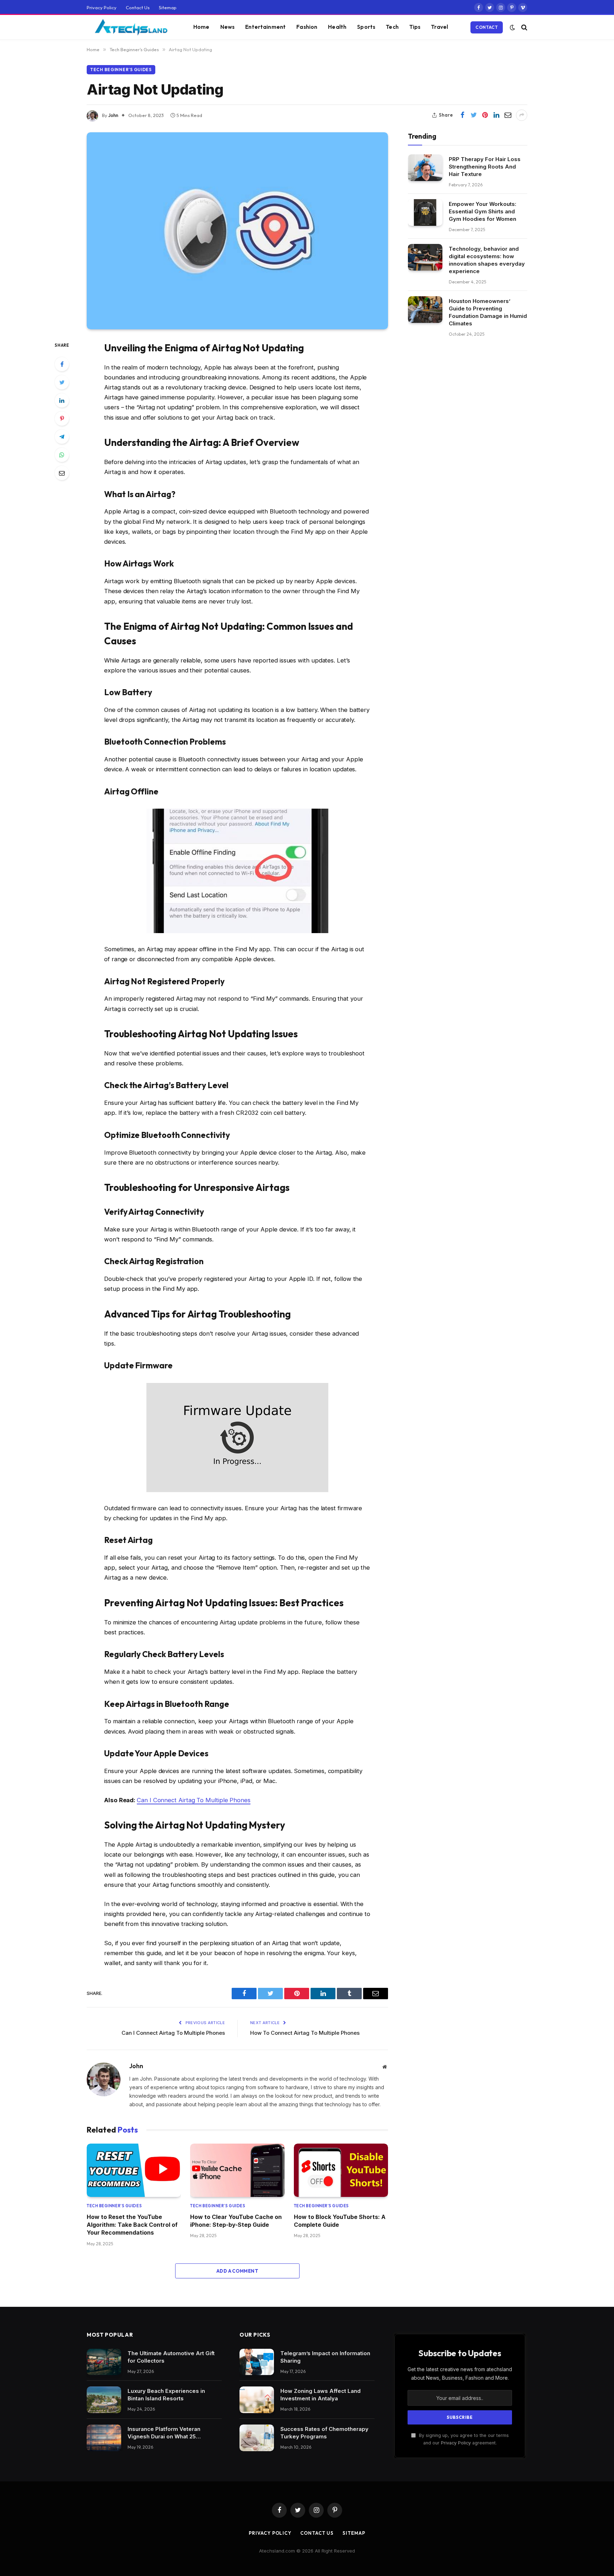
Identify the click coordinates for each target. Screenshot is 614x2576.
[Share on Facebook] (462, 115)
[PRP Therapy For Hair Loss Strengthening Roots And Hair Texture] (425, 168)
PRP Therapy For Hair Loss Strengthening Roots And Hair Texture (485, 166)
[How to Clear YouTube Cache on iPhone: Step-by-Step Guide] (237, 2170)
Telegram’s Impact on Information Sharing (325, 2357)
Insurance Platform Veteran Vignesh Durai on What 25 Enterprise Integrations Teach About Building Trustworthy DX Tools (168, 2433)
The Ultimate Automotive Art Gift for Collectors (171, 2357)
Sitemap (168, 7)
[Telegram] (62, 437)
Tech (392, 27)
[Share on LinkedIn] (496, 115)
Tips (415, 27)
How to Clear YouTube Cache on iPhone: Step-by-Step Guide (236, 2221)
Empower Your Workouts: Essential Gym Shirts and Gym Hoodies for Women (483, 211)
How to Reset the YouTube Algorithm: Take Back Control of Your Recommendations (132, 2225)
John (113, 115)
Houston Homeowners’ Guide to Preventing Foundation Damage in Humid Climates (488, 312)
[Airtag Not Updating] (237, 231)
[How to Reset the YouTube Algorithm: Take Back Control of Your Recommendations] (134, 2170)
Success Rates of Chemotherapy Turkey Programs (324, 2433)
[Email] (62, 473)
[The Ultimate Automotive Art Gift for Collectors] (104, 2362)
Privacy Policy (102, 7)
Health (337, 27)
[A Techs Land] (131, 27)
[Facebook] (62, 364)
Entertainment (265, 27)
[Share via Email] (508, 115)
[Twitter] (62, 382)
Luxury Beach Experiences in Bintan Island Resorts (166, 2395)
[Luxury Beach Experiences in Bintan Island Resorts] (104, 2400)
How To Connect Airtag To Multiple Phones (305, 2033)
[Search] (524, 27)
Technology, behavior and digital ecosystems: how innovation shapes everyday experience (487, 260)
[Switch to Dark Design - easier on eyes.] (512, 27)
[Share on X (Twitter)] (474, 115)
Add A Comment (237, 2271)
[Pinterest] (62, 419)
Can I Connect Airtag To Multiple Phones (194, 1800)
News (228, 27)
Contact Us (138, 7)
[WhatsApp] (62, 455)
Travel (440, 27)
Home (201, 27)
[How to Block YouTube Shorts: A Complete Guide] (341, 2170)
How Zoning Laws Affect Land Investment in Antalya (321, 2395)
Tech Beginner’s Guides (121, 70)
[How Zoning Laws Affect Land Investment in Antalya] (257, 2400)
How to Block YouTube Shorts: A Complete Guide (340, 2221)
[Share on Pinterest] (485, 115)
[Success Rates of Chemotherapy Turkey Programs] (257, 2438)
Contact (487, 27)
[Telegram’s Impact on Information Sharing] (257, 2362)
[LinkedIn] (62, 400)
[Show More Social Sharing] (522, 115)
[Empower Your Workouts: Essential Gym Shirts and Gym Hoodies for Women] (425, 212)
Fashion (307, 27)
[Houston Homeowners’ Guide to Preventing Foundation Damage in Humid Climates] (425, 310)
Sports (366, 27)
